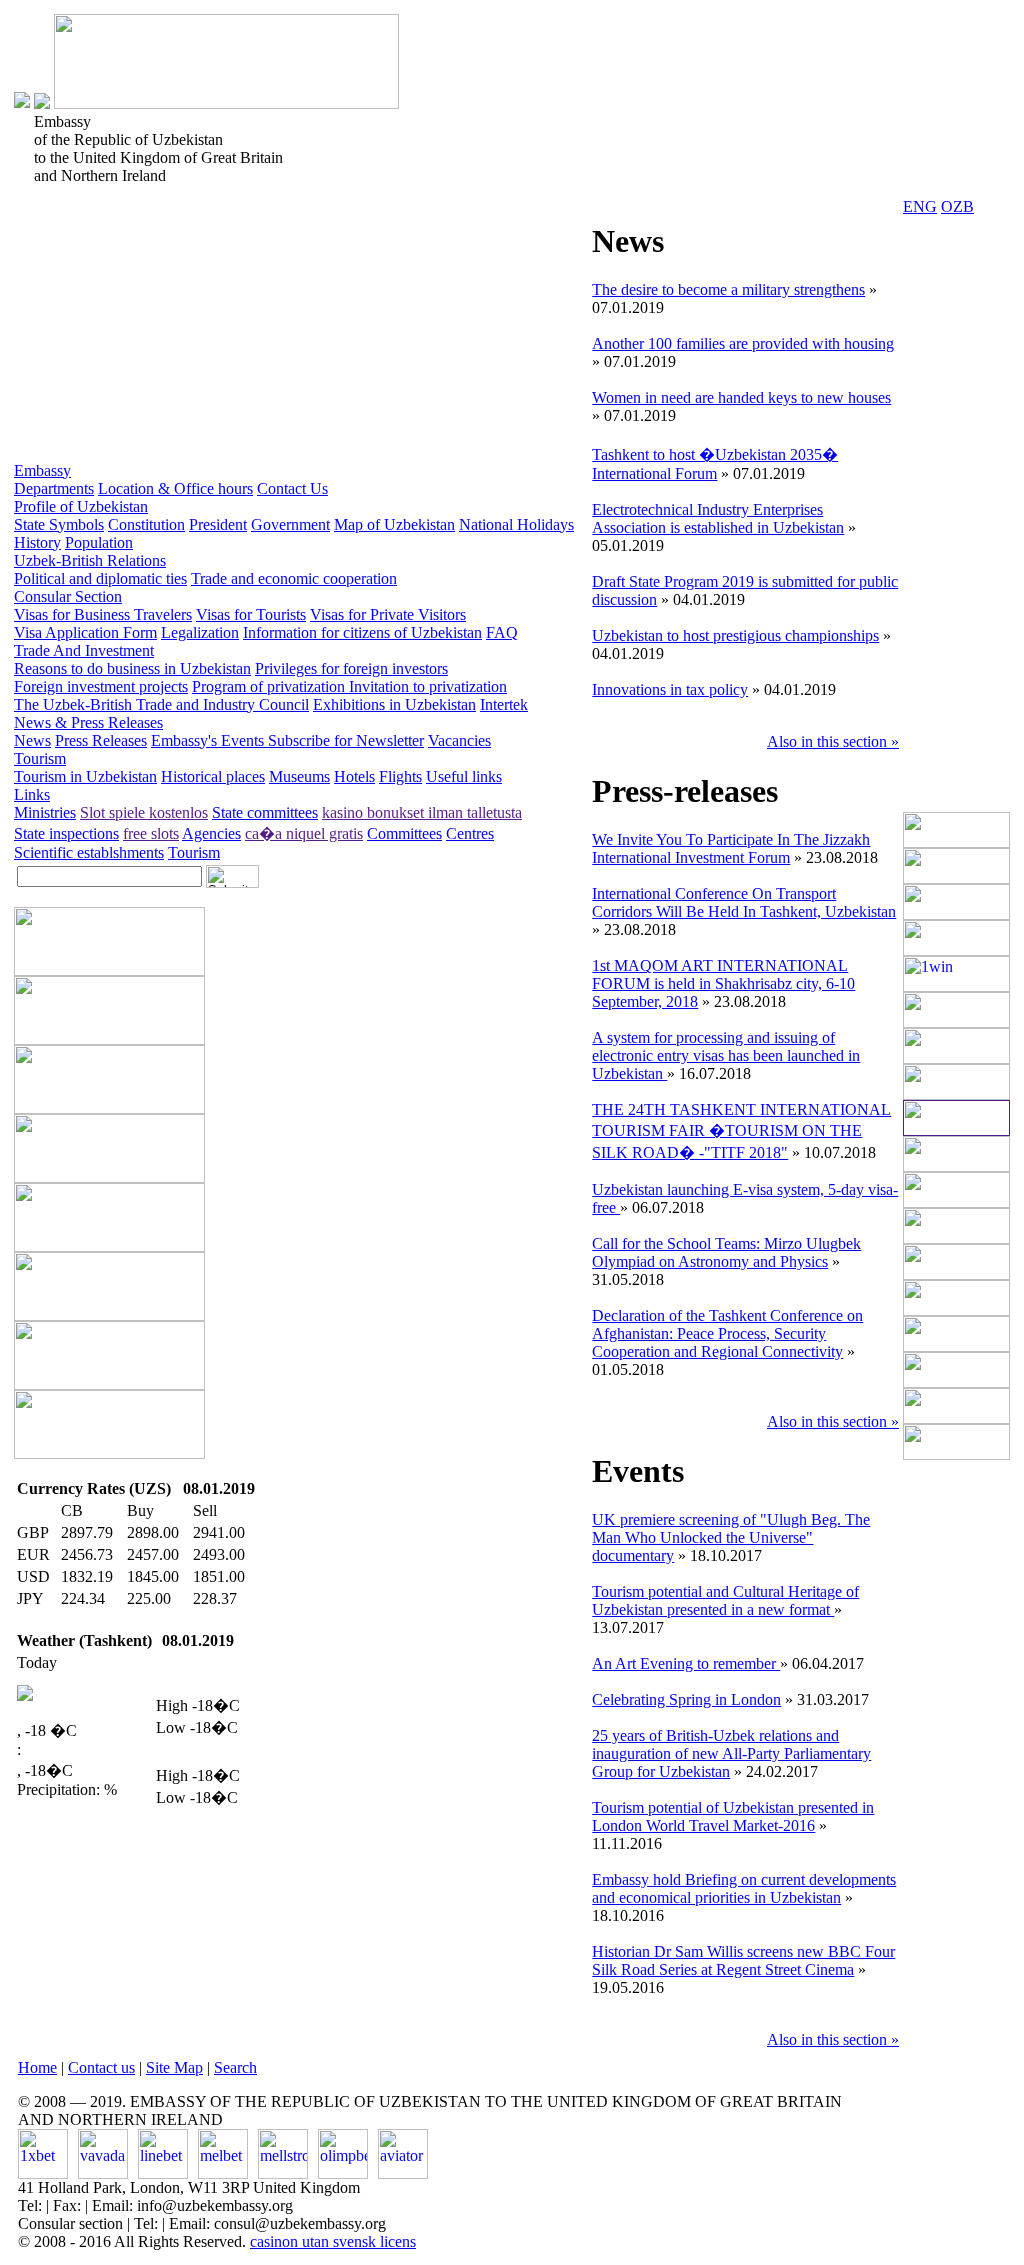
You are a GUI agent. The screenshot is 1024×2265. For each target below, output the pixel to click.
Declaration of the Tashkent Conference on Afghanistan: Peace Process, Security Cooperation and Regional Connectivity (727, 1333)
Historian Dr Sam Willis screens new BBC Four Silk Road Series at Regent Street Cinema (743, 1960)
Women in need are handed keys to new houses (741, 397)
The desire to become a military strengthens (728, 289)
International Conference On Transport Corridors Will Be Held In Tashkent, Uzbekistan (744, 902)
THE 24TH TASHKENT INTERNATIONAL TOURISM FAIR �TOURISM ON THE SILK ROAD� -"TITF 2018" (741, 1131)
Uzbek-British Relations (90, 560)
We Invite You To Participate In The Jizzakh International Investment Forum (731, 848)
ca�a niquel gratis (304, 833)
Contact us (101, 2067)
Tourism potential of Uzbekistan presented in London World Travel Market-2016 (733, 1816)
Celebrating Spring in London (686, 1699)
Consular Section (68, 596)
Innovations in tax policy (670, 689)
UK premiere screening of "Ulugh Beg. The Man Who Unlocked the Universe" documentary (731, 1537)
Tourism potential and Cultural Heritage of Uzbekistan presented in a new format (725, 1600)
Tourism (40, 758)
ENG (920, 206)
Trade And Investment (84, 650)
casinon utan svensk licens (333, 2241)
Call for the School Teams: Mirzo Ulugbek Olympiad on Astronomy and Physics (726, 1252)
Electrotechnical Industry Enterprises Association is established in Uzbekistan (718, 518)
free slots (151, 833)
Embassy (42, 470)
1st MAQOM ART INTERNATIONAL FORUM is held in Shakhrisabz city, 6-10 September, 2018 (723, 983)
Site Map (174, 2067)
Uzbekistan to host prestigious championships (735, 635)
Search (235, 2067)
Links (32, 794)
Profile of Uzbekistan (81, 506)
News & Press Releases (88, 722)
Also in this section (833, 741)
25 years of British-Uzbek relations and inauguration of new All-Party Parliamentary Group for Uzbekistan (731, 1753)
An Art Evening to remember (686, 1663)
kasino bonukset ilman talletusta (422, 812)
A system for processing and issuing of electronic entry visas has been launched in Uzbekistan (726, 1055)
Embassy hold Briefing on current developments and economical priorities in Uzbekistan (744, 1888)
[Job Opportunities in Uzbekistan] (956, 1454)
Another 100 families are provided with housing (743, 343)
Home (37, 2067)
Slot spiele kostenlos (144, 812)
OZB (957, 206)
